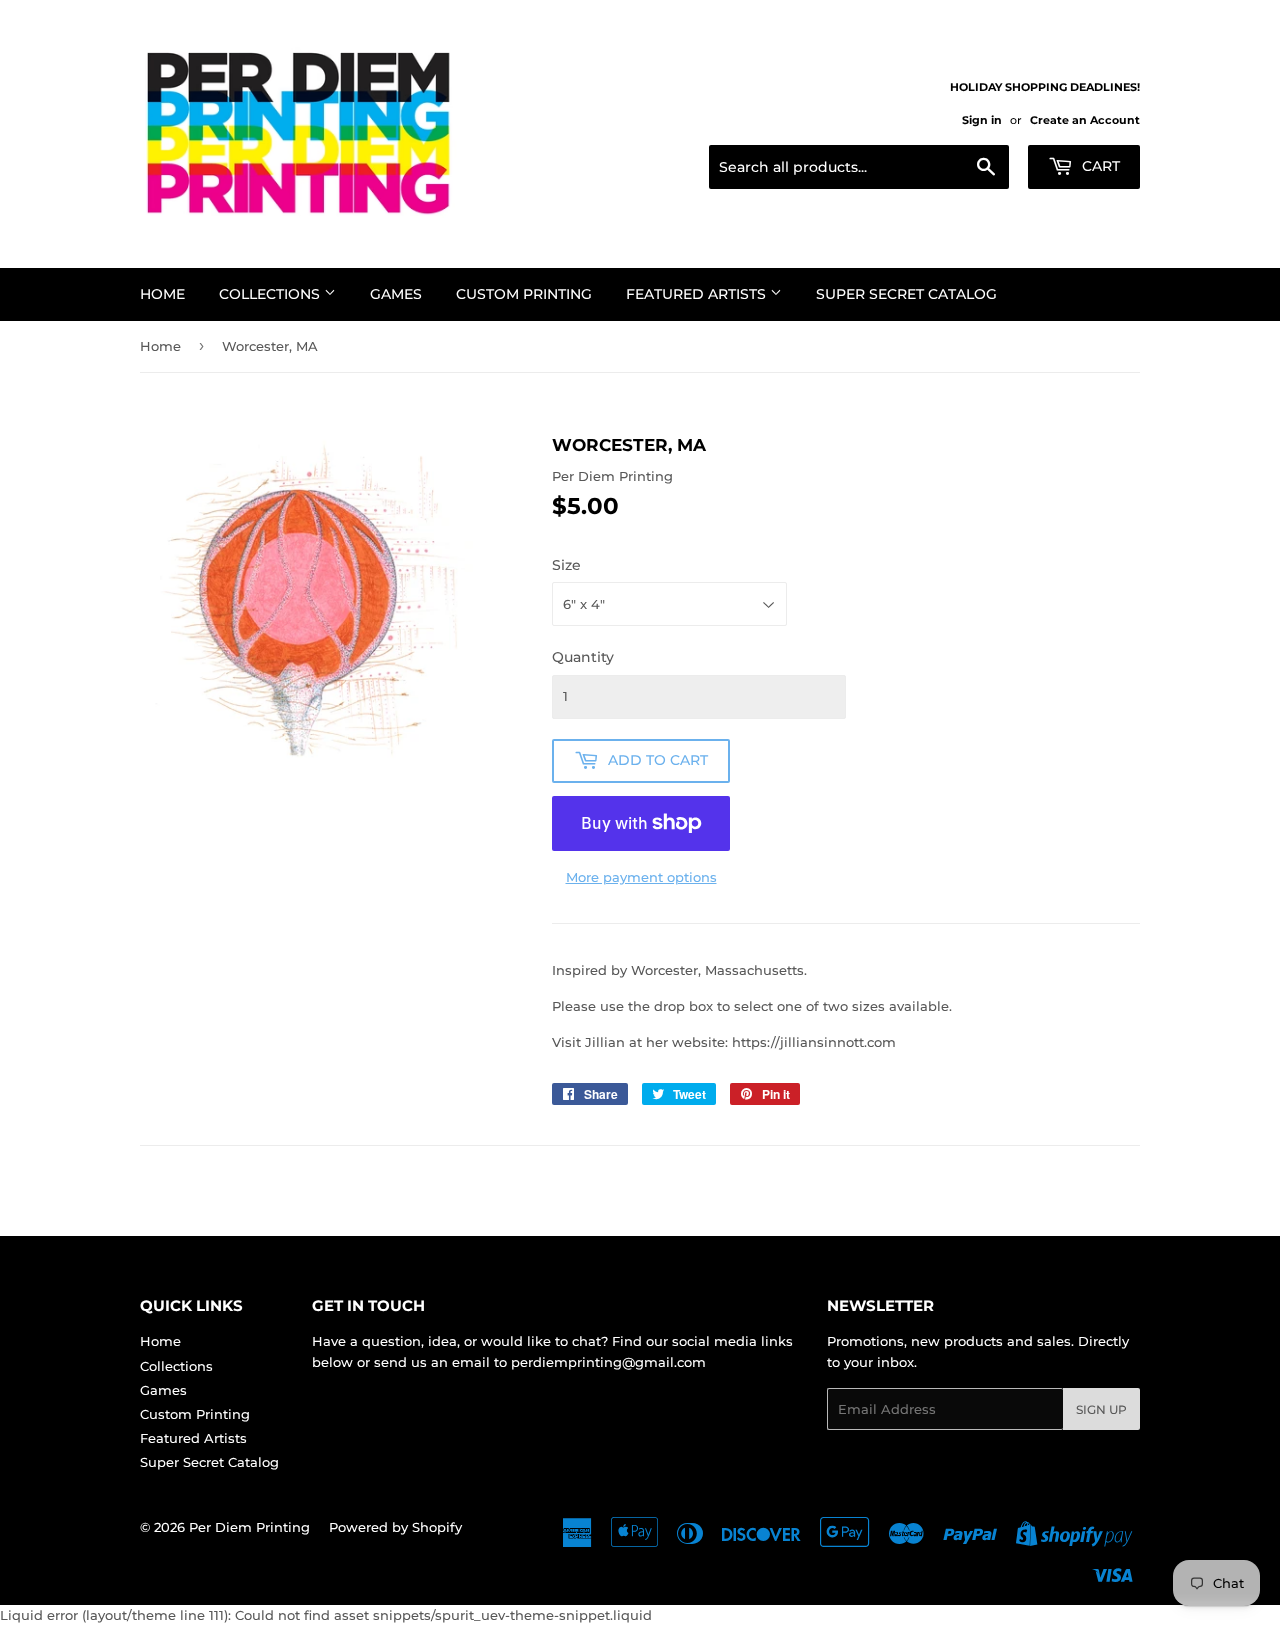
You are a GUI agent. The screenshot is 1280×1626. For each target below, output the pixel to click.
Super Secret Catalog (906, 294)
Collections (271, 294)
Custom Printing (524, 294)
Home (162, 294)
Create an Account (1085, 120)
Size (566, 565)
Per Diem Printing (249, 1527)
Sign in (982, 120)
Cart (1099, 166)
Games (396, 294)
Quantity (583, 657)
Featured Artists (698, 294)
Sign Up (1101, 1409)
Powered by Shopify (395, 1527)
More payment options (641, 877)
